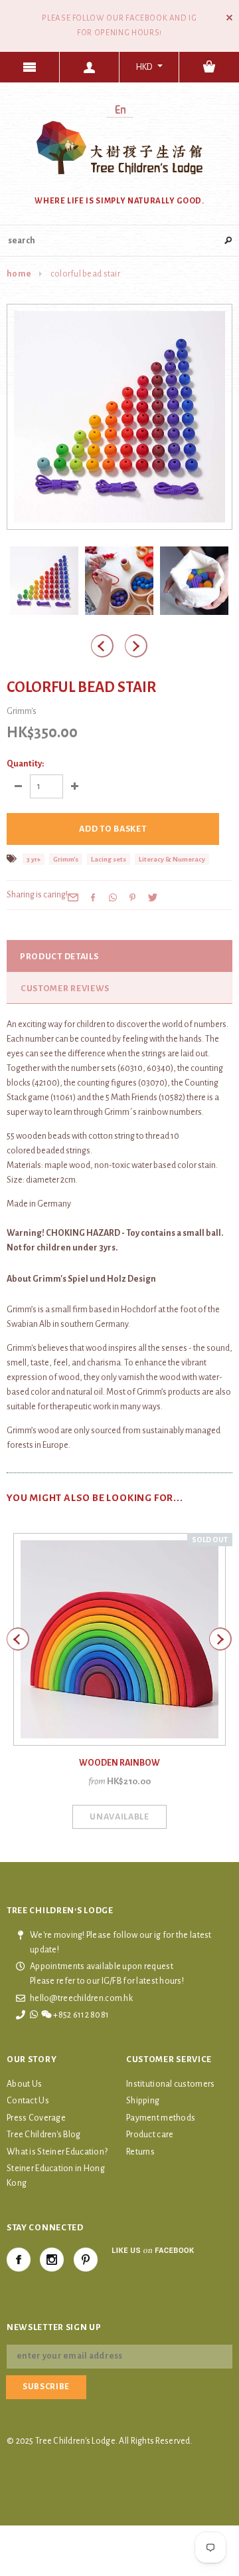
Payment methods (161, 2118)
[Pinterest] (133, 897)
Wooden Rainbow (119, 1763)
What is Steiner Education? (57, 2152)
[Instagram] (52, 2260)
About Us (24, 2084)
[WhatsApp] (113, 897)
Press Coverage (36, 2118)
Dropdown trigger (90, 67)
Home (19, 274)
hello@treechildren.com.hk (81, 1998)
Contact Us (28, 2101)
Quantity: (25, 764)
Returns (140, 2152)
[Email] (73, 897)
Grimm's (66, 859)
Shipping (143, 2101)
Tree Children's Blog (44, 2135)
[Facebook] (19, 2260)
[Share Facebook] (93, 897)
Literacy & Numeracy (172, 859)
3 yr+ (34, 859)
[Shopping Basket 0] (209, 67)
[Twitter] (153, 897)
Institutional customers (170, 2084)
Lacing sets (109, 859)
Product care (150, 2135)
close (229, 18)
